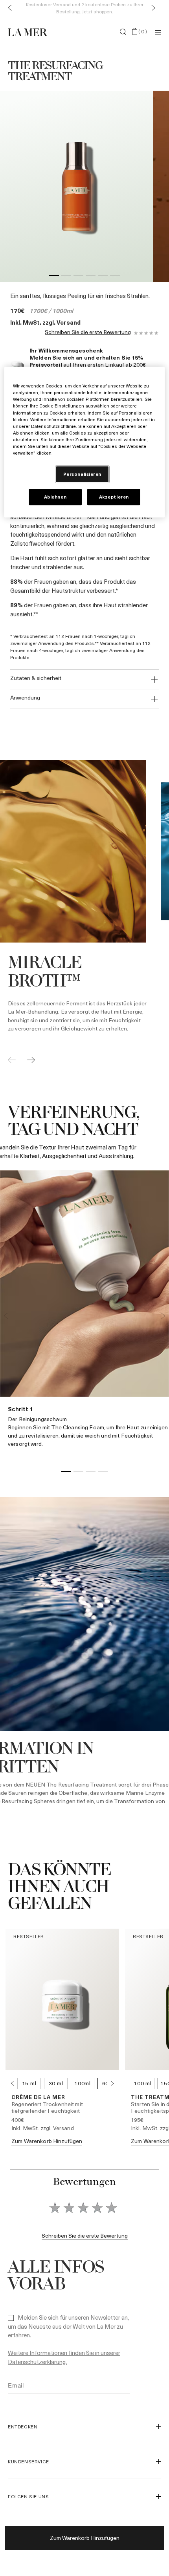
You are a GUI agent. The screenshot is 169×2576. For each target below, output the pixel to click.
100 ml (142, 2083)
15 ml (29, 2083)
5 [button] (103, 277)
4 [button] (91, 277)
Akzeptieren (114, 497)
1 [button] (54, 277)
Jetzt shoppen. (98, 11)
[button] (8, 8)
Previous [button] (6, 1316)
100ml (83, 2083)
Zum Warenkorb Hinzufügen (85, 2538)
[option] (77, 186)
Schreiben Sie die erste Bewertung (88, 332)
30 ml (56, 2083)
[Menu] (158, 32)
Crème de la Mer (38, 2097)
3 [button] (78, 277)
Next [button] (163, 1316)
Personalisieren (83, 474)
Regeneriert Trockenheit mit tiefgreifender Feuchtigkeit (47, 2107)
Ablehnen (55, 497)
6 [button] (115, 277)
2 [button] (66, 277)
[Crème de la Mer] (33, 32)
